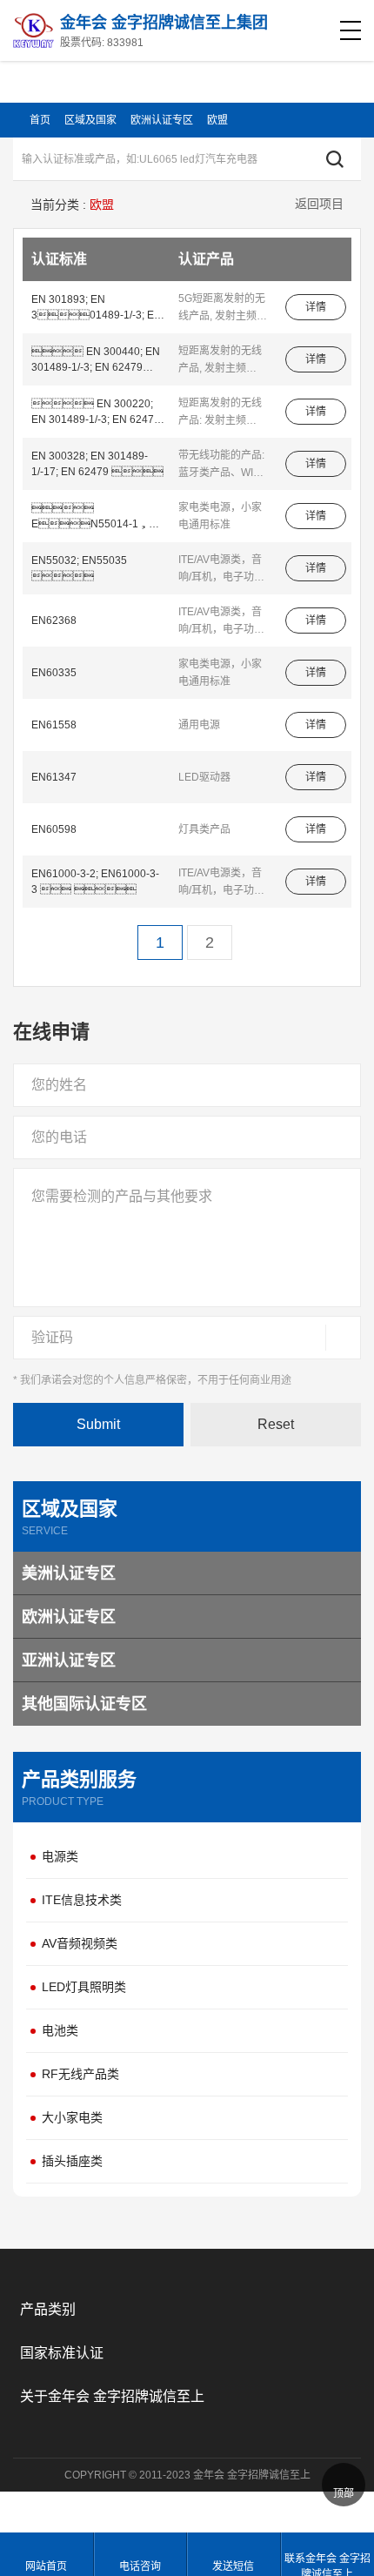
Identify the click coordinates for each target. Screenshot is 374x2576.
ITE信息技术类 (82, 1900)
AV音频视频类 (80, 1943)
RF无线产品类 (80, 2074)
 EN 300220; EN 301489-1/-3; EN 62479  (96, 413)
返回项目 (319, 204)
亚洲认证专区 (69, 1660)
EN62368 (54, 621)
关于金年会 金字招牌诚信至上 (112, 2396)
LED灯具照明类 (84, 1987)
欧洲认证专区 (162, 120)
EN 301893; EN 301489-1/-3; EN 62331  (97, 308)
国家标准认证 (62, 2353)
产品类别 (48, 2309)
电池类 (60, 2030)
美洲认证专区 (69, 1573)
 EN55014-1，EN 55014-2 (97, 517)
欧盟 (217, 120)
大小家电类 (72, 2117)
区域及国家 (90, 120)
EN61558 (54, 725)
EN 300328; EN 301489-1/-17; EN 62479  (97, 464)
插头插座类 (72, 2161)
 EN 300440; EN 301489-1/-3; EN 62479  (96, 360)
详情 (316, 307)
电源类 (60, 1856)
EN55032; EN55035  (79, 568)
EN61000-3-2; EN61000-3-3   (95, 882)
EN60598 (54, 829)
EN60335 (54, 673)
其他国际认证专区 (84, 1704)
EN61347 (54, 777)
